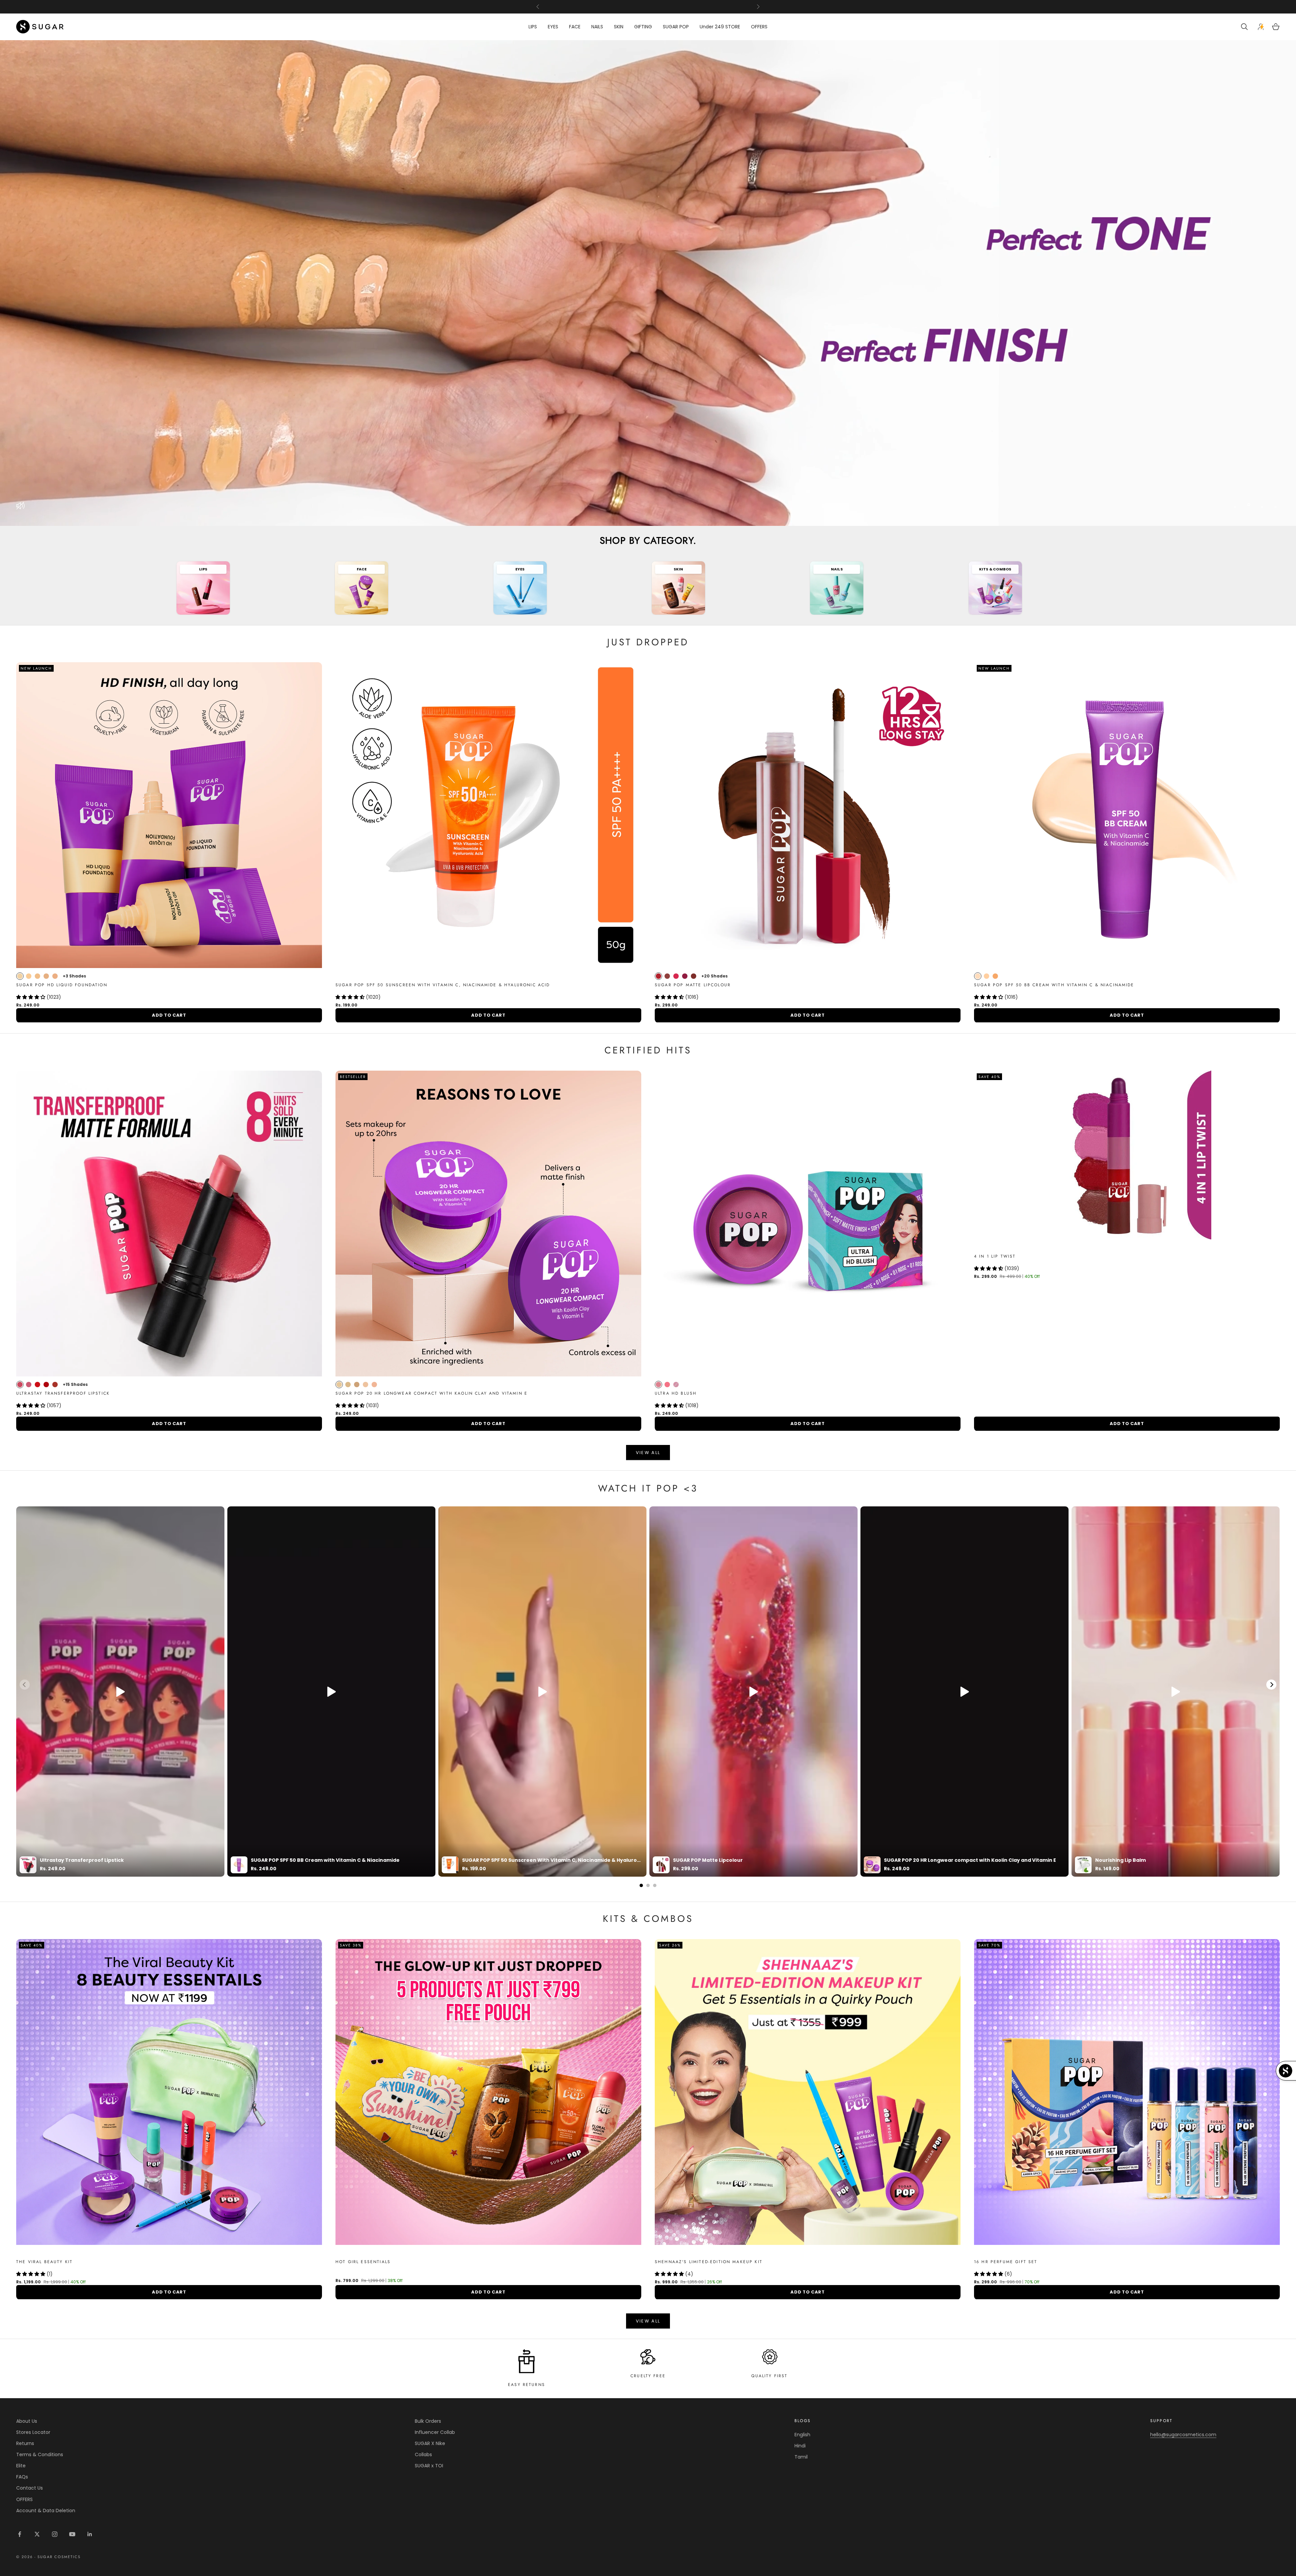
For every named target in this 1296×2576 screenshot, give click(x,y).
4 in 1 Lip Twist (995, 1256)
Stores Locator (33, 2432)
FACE (575, 27)
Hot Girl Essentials (363, 2262)
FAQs (22, 2477)
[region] (648, 283)
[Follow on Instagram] (55, 2534)
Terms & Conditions (40, 2454)
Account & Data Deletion (46, 2511)
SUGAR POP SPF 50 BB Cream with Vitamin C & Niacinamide (1054, 985)
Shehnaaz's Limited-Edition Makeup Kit (709, 2262)
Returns (25, 2443)
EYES (553, 27)
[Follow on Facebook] (20, 2534)
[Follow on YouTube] (72, 2534)
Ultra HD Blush (676, 1393)
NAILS (597, 27)
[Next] (1271, 1685)
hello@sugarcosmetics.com (1183, 2435)
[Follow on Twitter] (37, 2534)
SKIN (619, 27)
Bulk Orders (428, 2421)
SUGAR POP (676, 27)
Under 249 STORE (720, 27)
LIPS (533, 27)
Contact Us (30, 2488)
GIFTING (643, 27)
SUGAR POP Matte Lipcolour (693, 985)
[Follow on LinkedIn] (90, 2534)
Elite (21, 2466)
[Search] (1245, 27)
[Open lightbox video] (120, 1692)
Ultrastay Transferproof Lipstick (63, 1393)
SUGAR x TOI (429, 2466)
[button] (31, 997)
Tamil (801, 2457)
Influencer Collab (435, 2432)
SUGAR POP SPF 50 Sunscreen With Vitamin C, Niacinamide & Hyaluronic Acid (443, 985)
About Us (27, 2421)
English (802, 2435)
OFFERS (759, 27)
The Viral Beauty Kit (44, 2262)
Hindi (800, 2446)
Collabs (423, 2454)
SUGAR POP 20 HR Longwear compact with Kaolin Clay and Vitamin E (431, 1393)
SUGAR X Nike (430, 2443)
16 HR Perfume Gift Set (1006, 2262)
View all (648, 1453)
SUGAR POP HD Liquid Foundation (62, 985)
